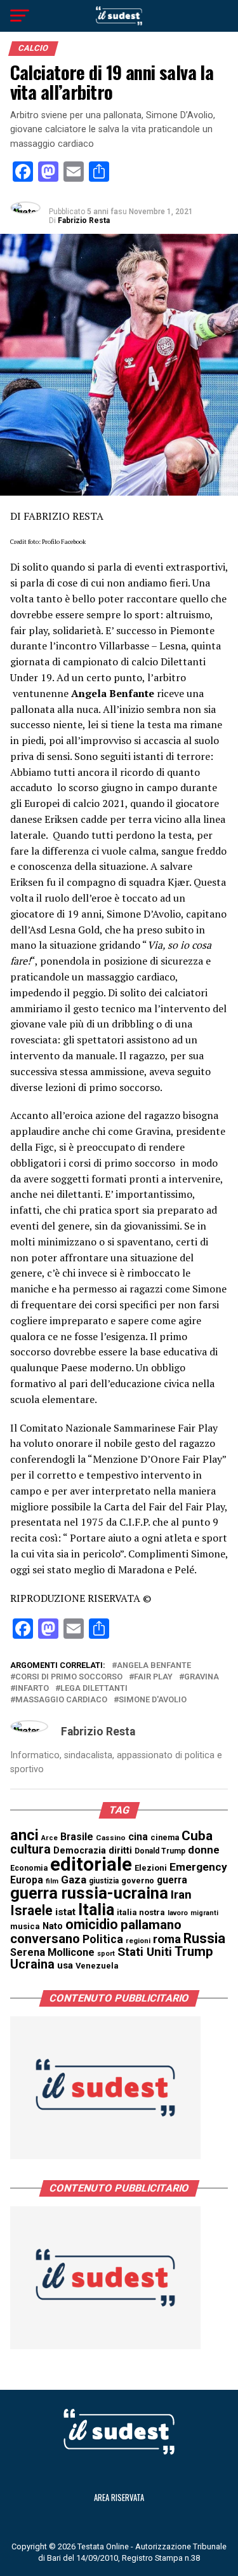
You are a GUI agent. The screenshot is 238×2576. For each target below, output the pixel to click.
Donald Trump (160, 1851)
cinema (165, 1837)
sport (106, 1954)
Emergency (198, 1867)
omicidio (92, 1924)
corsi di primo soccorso (69, 1677)
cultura (30, 1849)
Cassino (111, 1838)
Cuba (197, 1836)
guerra (172, 1880)
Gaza (74, 1880)
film (52, 1881)
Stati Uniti (145, 1952)
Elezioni (151, 1868)
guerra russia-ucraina (89, 1893)
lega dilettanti (94, 1689)
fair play (153, 1677)
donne (204, 1850)
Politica (103, 1939)
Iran (181, 1895)
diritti (120, 1850)
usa (65, 1965)
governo (138, 1881)
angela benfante (154, 1666)
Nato (53, 1926)
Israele (31, 1910)
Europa (27, 1880)
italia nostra (141, 1912)
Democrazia (80, 1851)
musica (25, 1926)
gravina (202, 1677)
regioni (138, 1941)
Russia (204, 1938)
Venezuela (97, 1966)
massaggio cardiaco (61, 1700)
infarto (32, 1689)
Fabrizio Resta (84, 220)
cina (138, 1837)
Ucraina (32, 1964)
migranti (204, 1913)
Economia (29, 1868)
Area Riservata (119, 2498)
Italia (96, 1910)
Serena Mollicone (52, 1952)
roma (167, 1939)
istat (65, 1912)
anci (24, 1835)
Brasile (77, 1837)
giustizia (104, 1881)
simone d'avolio (153, 1700)
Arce (50, 1838)
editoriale (91, 1864)
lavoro (178, 1913)
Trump (194, 1951)
